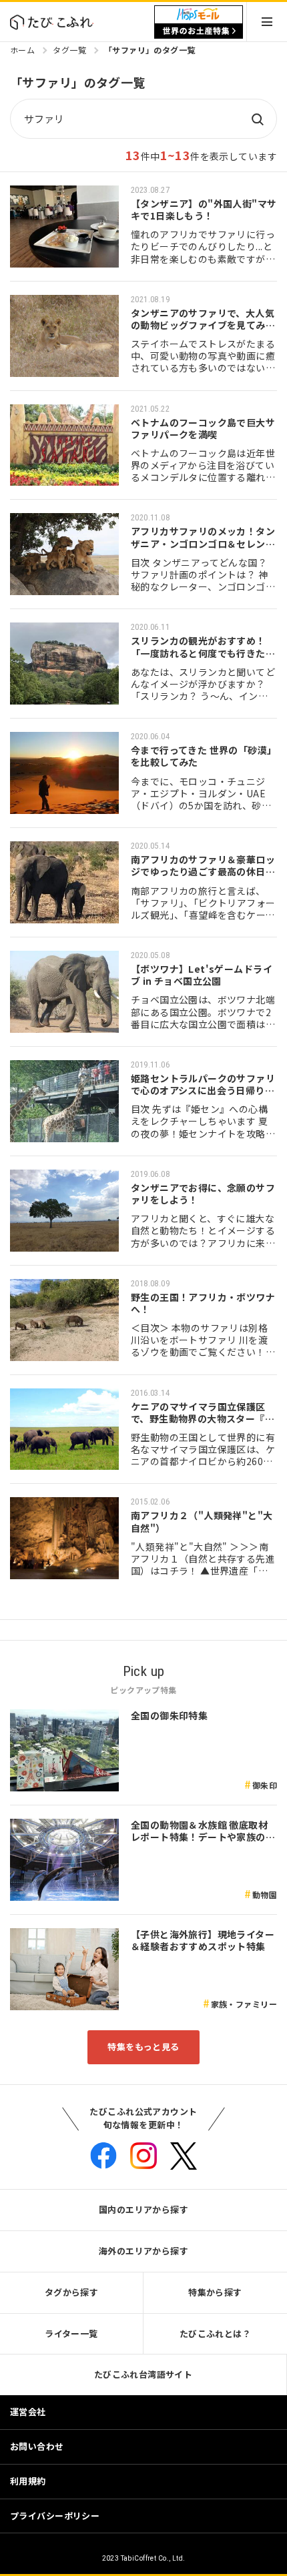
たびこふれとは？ (215, 2333)
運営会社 (28, 2412)
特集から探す (215, 2292)
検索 (257, 119)
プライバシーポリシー (55, 2516)
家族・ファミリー (244, 2004)
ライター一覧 (71, 2333)
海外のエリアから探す (143, 2251)
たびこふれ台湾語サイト (143, 2374)
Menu (267, 22)
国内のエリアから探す (143, 2209)
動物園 (265, 1894)
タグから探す (72, 2292)
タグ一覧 (69, 50)
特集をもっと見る (143, 2047)
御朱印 (265, 1785)
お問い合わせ (37, 2446)
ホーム (22, 50)
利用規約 (28, 2481)
